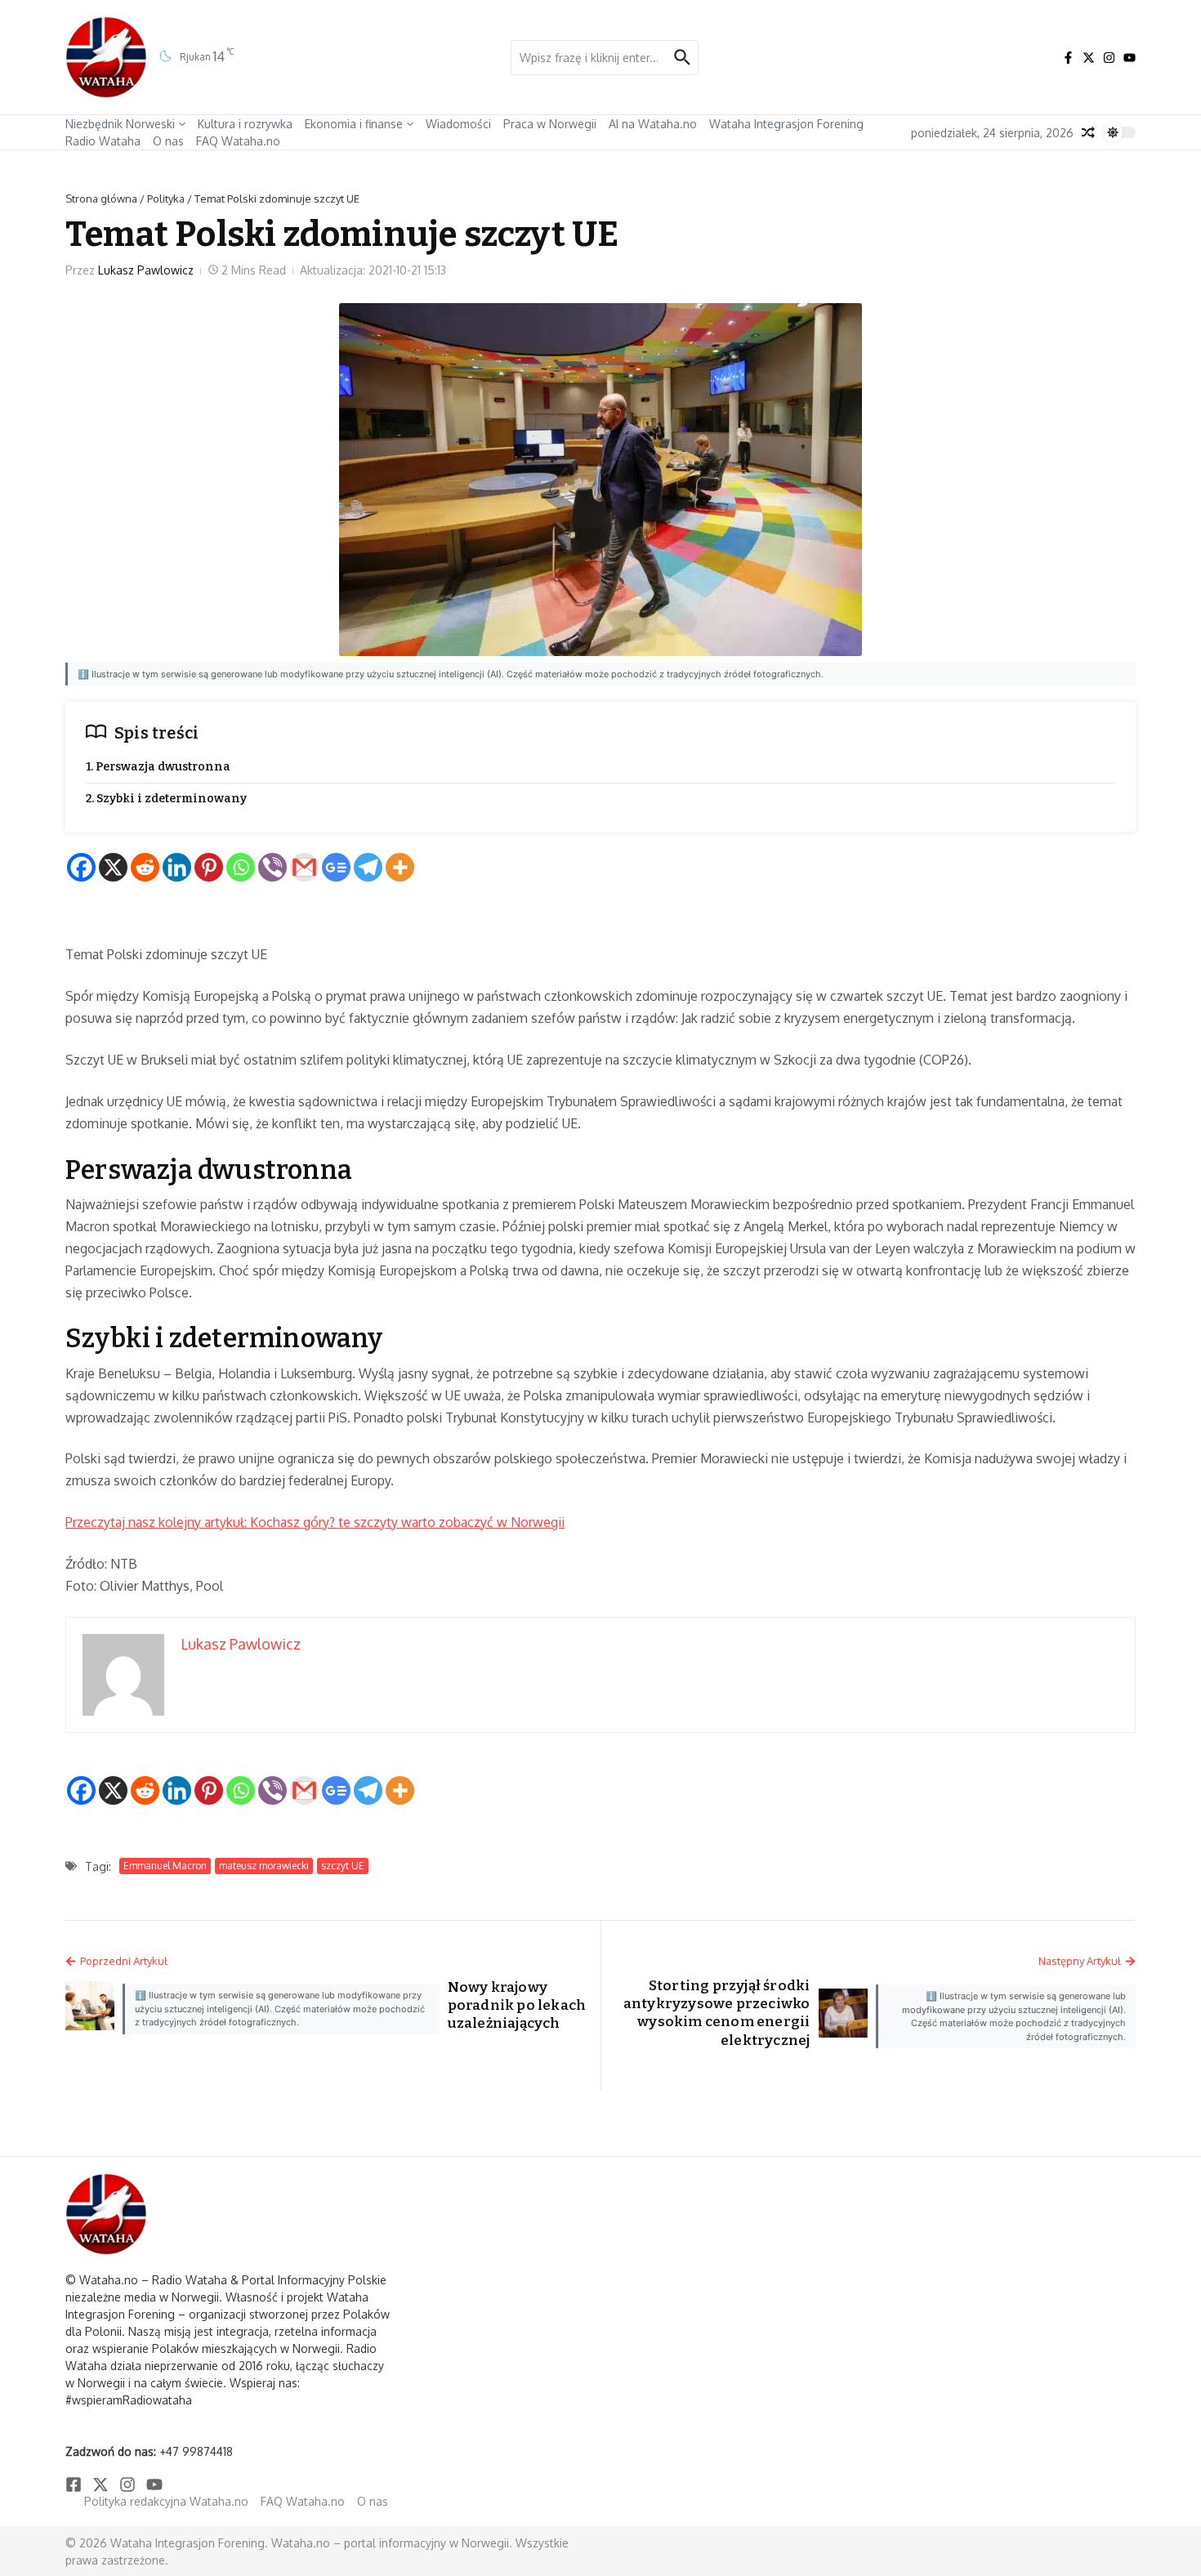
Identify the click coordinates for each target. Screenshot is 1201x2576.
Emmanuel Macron (165, 1866)
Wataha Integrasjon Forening (786, 124)
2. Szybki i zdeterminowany (166, 799)
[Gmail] (304, 867)
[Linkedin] (177, 867)
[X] (113, 867)
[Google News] (336, 867)
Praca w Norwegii (550, 124)
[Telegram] (368, 867)
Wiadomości (458, 124)
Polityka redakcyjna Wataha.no (166, 2501)
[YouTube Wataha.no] (1130, 58)
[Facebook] (81, 867)
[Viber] (272, 867)
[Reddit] (145, 867)
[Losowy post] (1088, 132)
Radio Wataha (103, 141)
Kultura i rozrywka (245, 124)
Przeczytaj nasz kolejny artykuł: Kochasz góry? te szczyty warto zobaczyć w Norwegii (315, 1522)
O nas (168, 141)
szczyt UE (343, 1866)
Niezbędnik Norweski (120, 124)
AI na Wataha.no (653, 124)
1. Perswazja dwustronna (158, 767)
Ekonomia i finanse (354, 124)
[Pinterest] (209, 867)
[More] (400, 867)
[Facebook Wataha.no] (1068, 58)
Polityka (166, 199)
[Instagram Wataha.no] (1109, 58)
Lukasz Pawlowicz (146, 270)
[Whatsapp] (241, 867)
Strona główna (101, 199)
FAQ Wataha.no (238, 141)
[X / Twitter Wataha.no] (1089, 58)
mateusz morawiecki (264, 1866)
